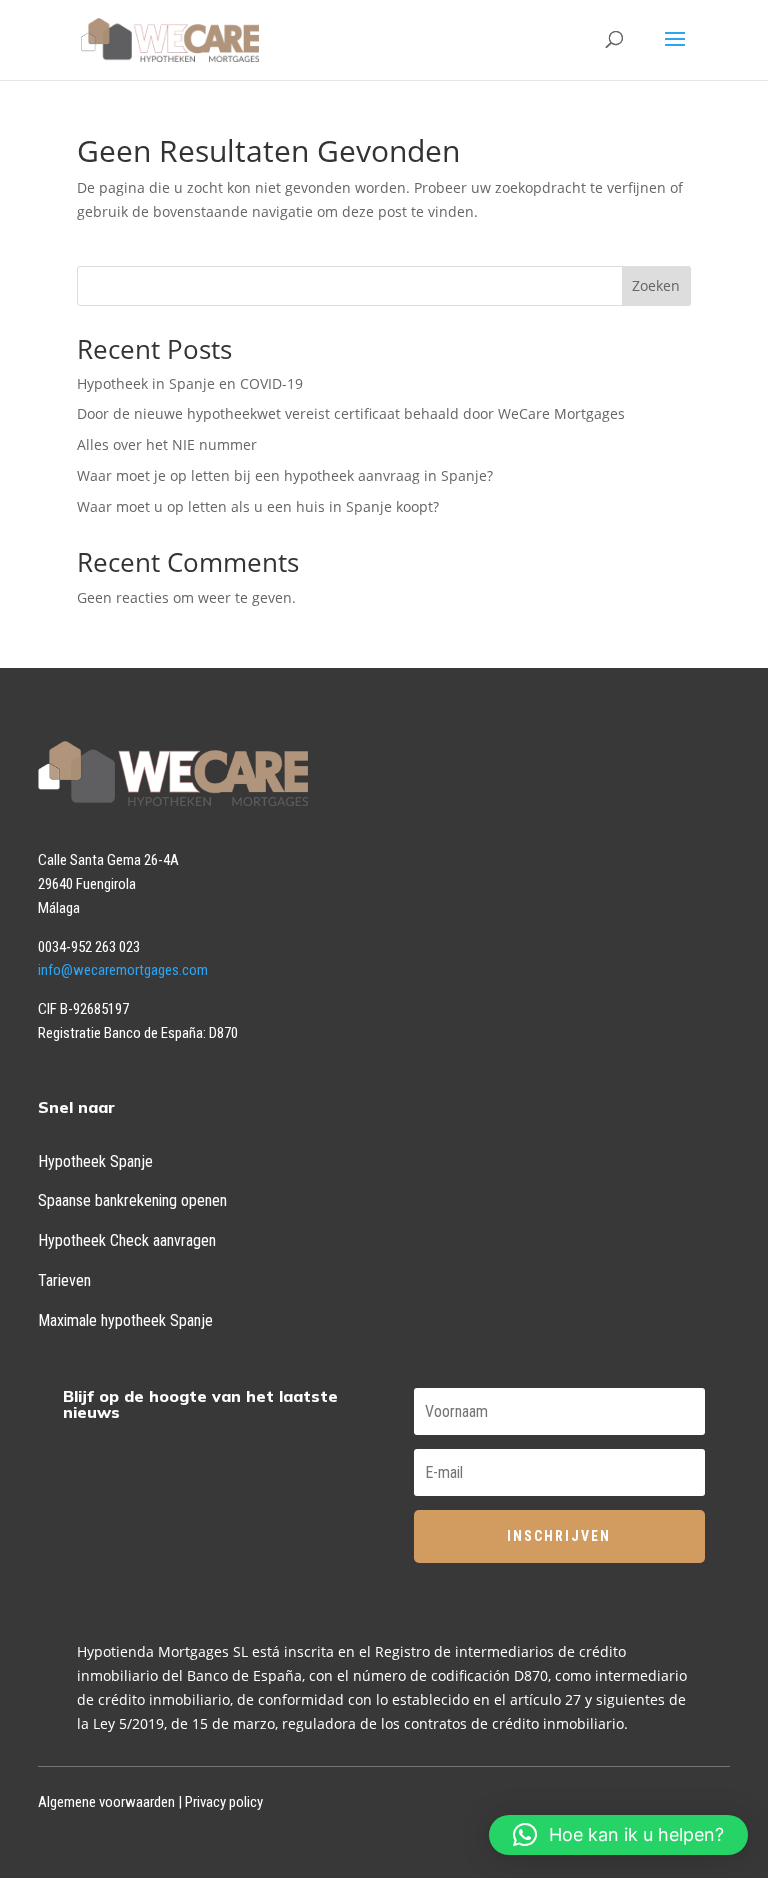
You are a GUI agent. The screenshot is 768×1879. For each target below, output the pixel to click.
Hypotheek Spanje (95, 1161)
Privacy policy (224, 1802)
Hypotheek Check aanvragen (127, 1240)
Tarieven (64, 1280)
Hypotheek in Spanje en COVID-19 (190, 383)
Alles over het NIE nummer (167, 444)
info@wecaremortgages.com (123, 970)
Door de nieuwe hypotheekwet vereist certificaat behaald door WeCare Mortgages (351, 413)
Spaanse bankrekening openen (132, 1200)
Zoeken (656, 285)
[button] (618, 1835)
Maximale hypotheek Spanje (125, 1320)
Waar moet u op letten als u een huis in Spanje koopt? (258, 506)
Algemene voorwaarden (106, 1802)
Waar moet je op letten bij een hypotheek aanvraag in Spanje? (285, 475)
